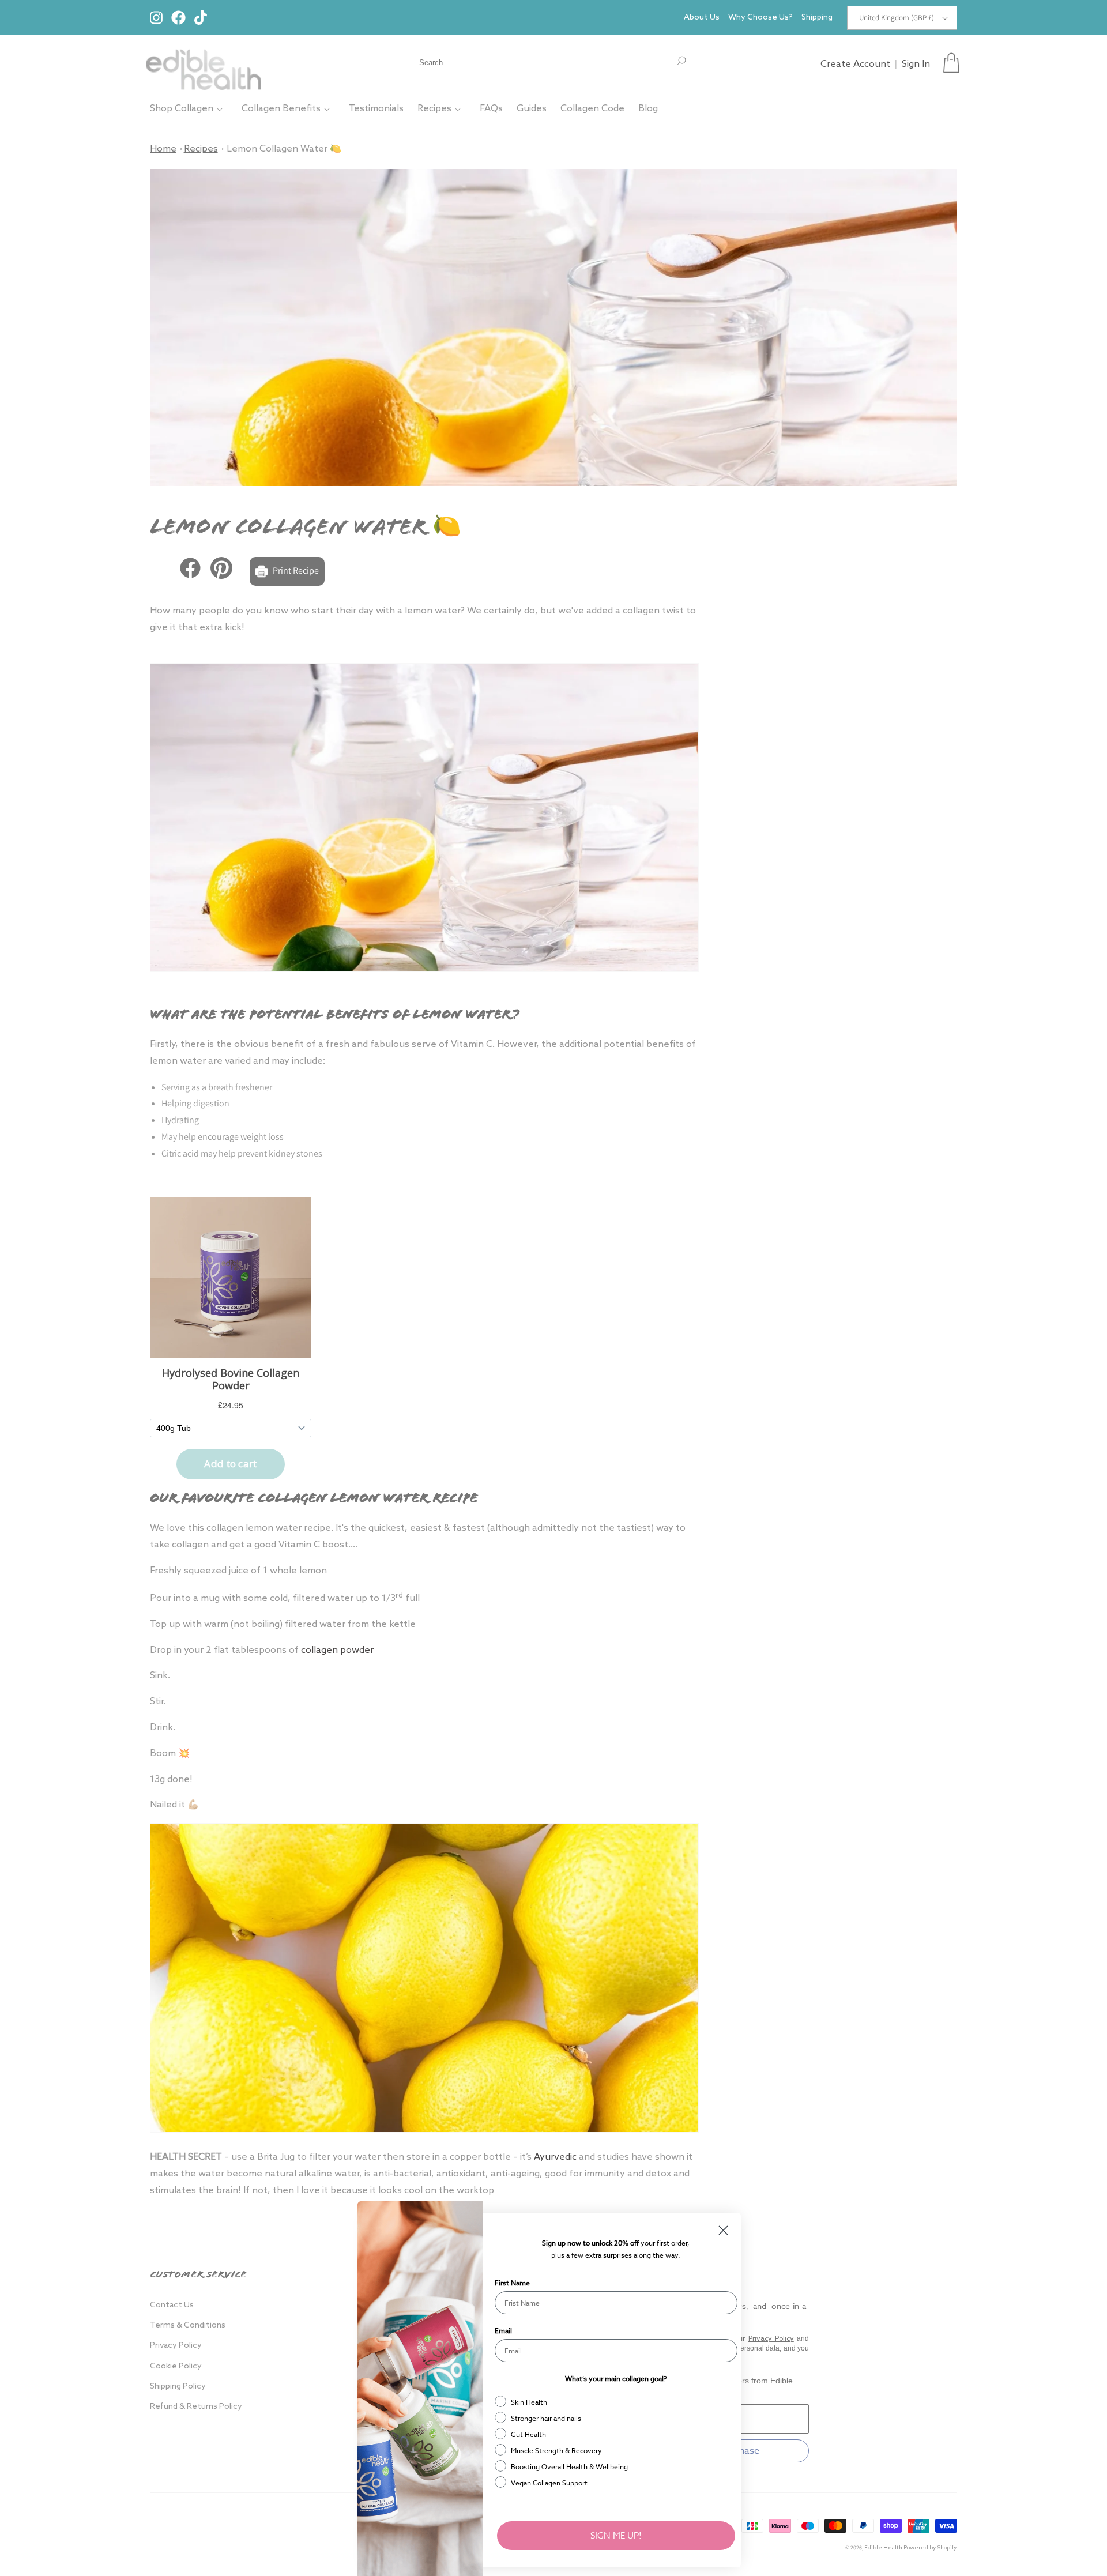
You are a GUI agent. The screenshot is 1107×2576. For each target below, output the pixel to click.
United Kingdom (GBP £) (897, 18)
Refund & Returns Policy (196, 2407)
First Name (512, 2283)
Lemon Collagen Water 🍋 (284, 149)
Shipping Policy (178, 2387)
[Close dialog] (723, 2230)
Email (503, 2331)
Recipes (434, 109)
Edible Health (883, 2548)
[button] (951, 63)
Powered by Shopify (930, 2548)
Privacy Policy (176, 2346)
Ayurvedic (555, 2157)
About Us (702, 18)
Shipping (817, 18)
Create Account (855, 64)
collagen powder (337, 1650)
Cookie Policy (176, 2366)
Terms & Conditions (188, 2325)
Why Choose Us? (760, 18)
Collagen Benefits (281, 109)
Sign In (916, 64)
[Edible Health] (204, 63)
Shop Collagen (182, 109)
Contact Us (172, 2305)
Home (163, 149)
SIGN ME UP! (616, 2536)
